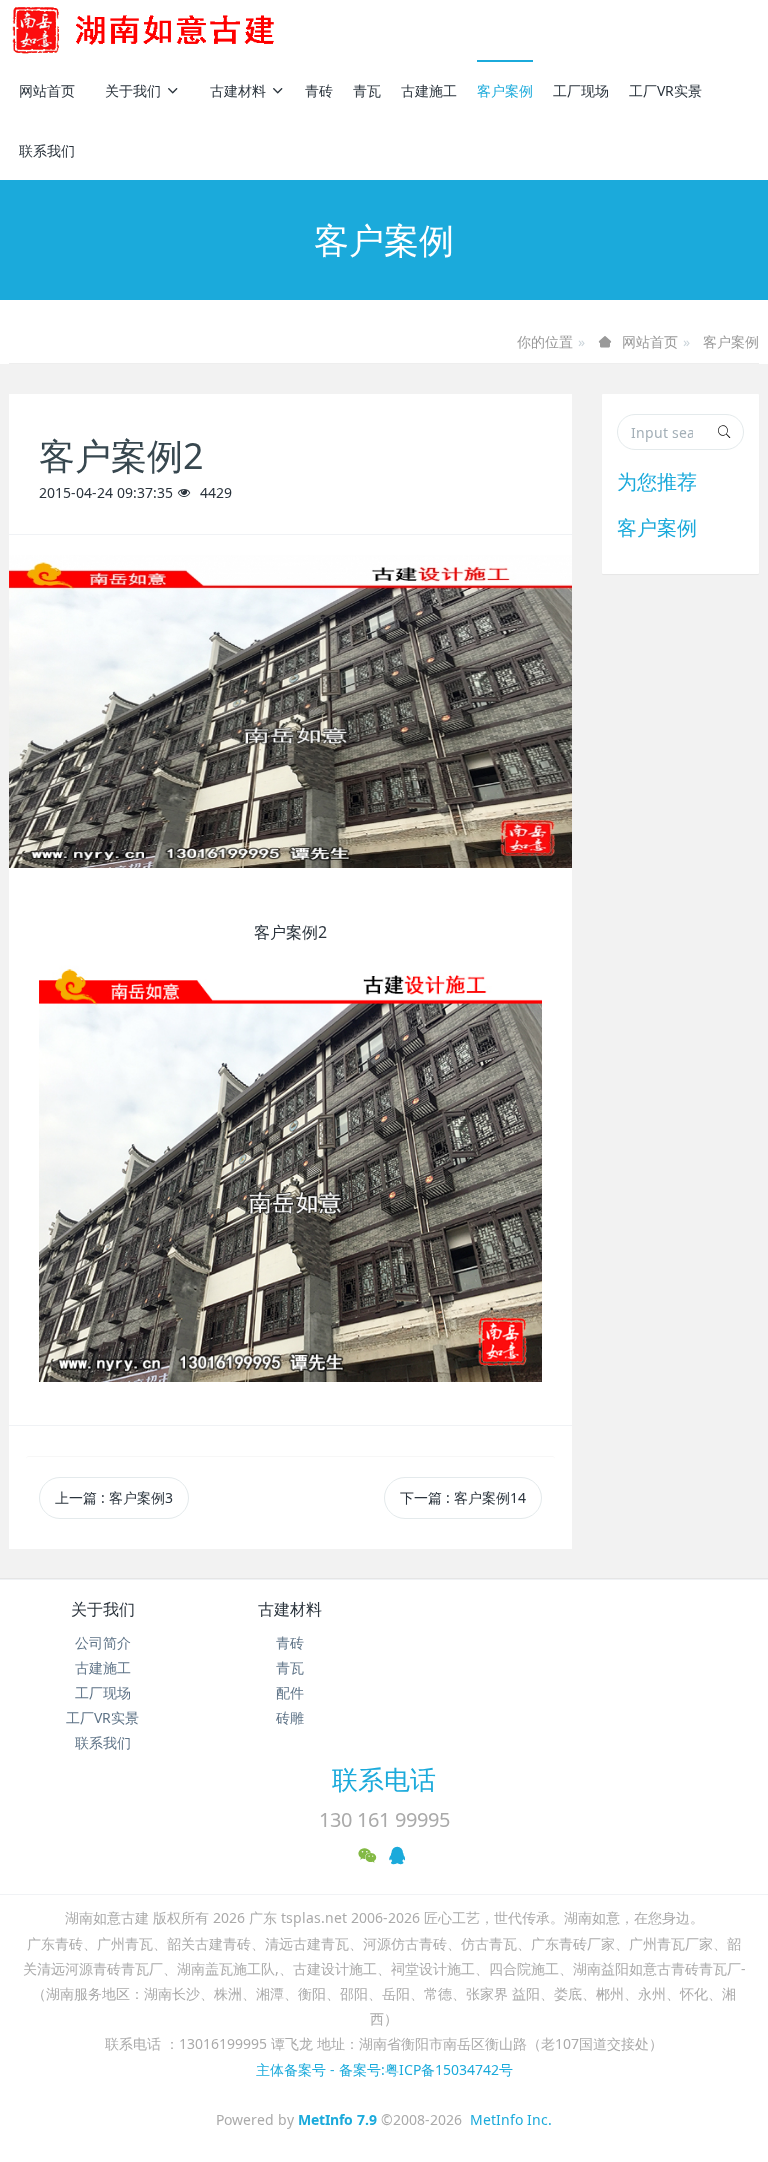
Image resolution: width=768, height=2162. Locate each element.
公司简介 (103, 1642)
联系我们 (47, 150)
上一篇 (114, 1497)
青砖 (319, 90)
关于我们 (133, 90)
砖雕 (290, 1717)
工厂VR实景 (665, 90)
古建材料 (238, 90)
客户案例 (505, 90)
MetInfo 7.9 (337, 2119)
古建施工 (429, 90)
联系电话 (384, 1779)
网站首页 (47, 90)
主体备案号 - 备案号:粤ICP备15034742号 (384, 2069)
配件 (290, 1692)
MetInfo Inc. (511, 2119)
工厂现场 (581, 90)
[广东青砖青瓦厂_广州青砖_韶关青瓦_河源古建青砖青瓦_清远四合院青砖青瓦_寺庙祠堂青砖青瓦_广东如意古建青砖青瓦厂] (176, 30)
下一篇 (463, 1497)
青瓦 (367, 90)
